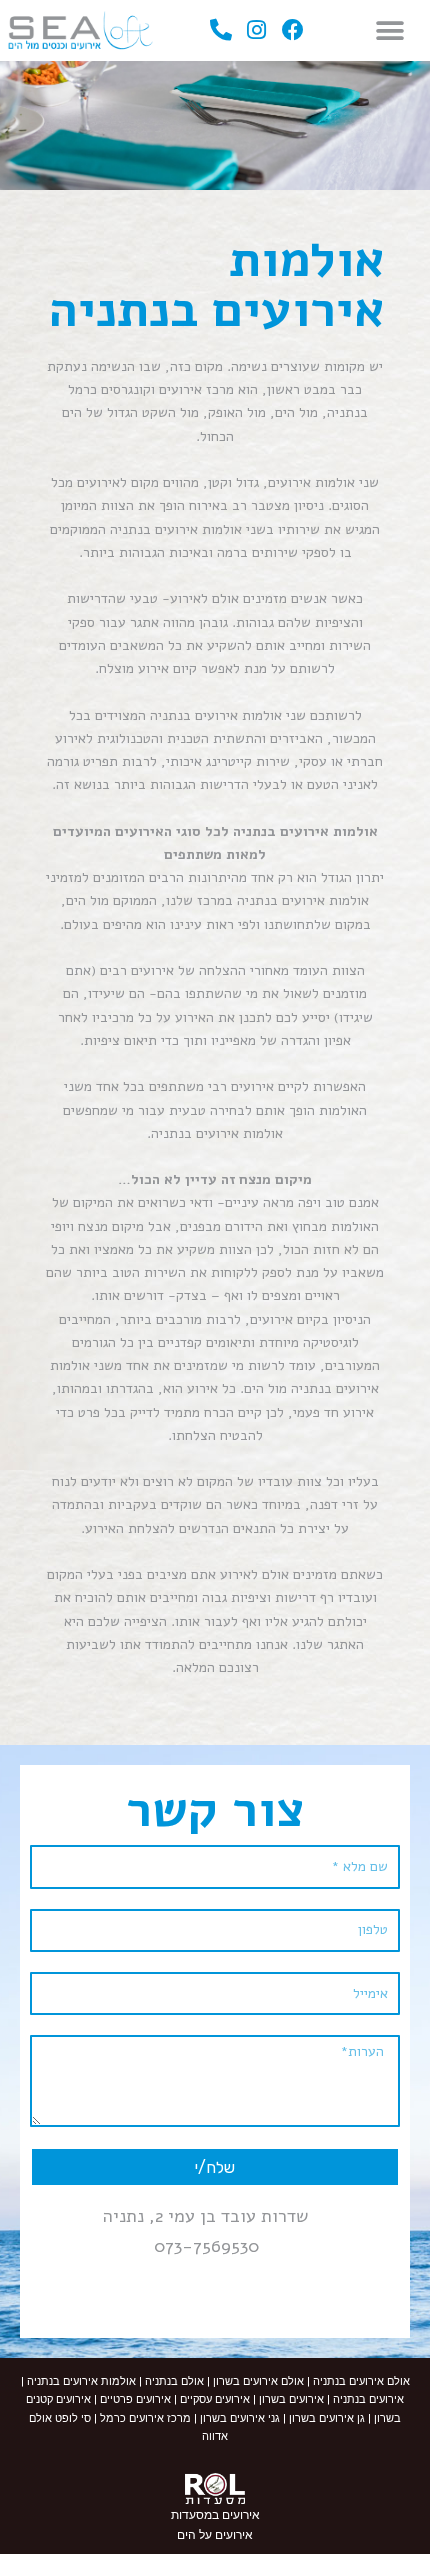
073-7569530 (206, 2246)
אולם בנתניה (174, 2381)
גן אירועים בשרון (327, 2418)
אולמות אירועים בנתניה (80, 2381)
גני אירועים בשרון (240, 2418)
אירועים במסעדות (215, 2515)
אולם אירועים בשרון (258, 2381)
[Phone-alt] (221, 30)
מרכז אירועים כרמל (145, 2418)
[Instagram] (257, 30)
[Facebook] (292, 30)
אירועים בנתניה (368, 2399)
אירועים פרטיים (134, 2399)
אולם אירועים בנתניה (360, 2381)
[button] (389, 30)
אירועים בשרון (290, 2399)
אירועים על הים (215, 2535)
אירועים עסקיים (215, 2399)
